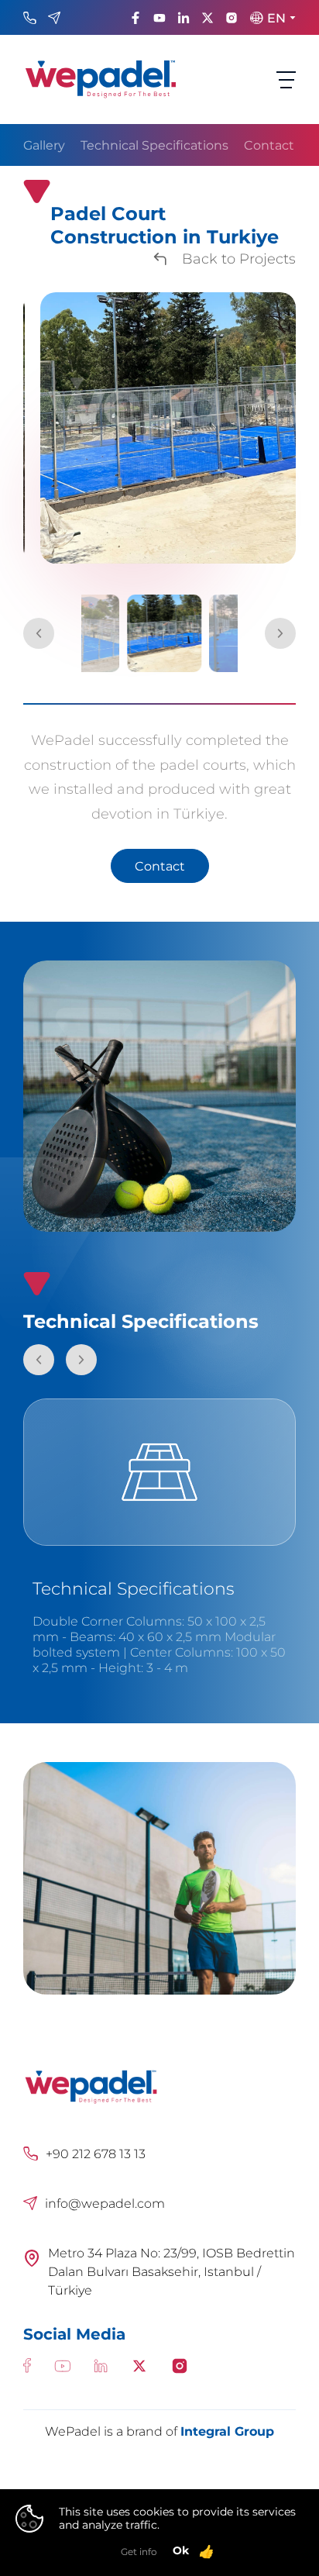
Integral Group (227, 2431)
